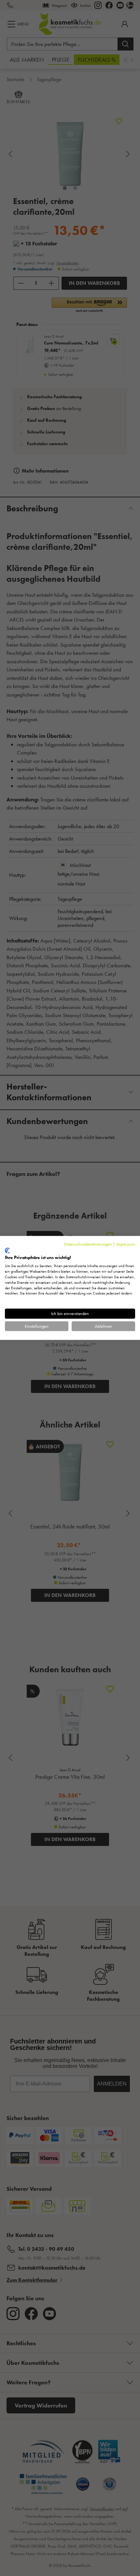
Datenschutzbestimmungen (88, 1244)
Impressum (126, 1244)
